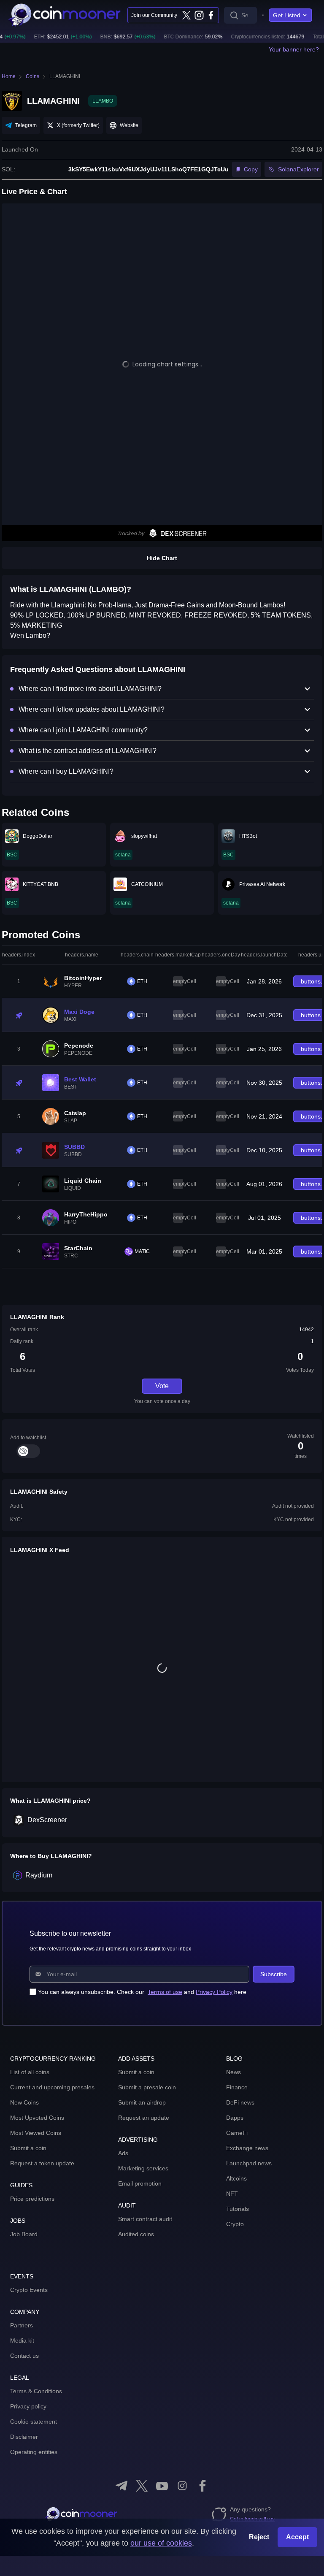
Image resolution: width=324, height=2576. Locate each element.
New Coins (24, 2102)
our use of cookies (161, 2543)
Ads (123, 2153)
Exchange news (247, 2148)
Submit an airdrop (142, 2102)
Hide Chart (162, 558)
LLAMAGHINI (65, 76)
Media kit (22, 2340)
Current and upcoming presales (52, 2087)
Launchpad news (249, 2163)
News (234, 2072)
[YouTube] (162, 2486)
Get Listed (287, 15)
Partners (22, 2325)
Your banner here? (294, 49)
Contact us (24, 2356)
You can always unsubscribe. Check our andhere (142, 1992)
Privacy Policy (214, 1992)
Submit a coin (28, 2148)
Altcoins (236, 2178)
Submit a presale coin (147, 2087)
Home (9, 76)
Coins (32, 76)
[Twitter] (186, 15)
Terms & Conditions (36, 2391)
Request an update (144, 2118)
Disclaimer (24, 2437)
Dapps (235, 2118)
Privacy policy (28, 2406)
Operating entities (34, 2452)
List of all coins (30, 2072)
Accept (297, 2537)
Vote (162, 1386)
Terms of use (165, 1992)
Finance (237, 2087)
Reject (259, 2537)
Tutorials (238, 2209)
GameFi (237, 2133)
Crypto (235, 2224)
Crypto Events (29, 2290)
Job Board (24, 2234)
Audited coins (136, 2234)
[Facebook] (211, 15)
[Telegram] (121, 2486)
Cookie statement (34, 2422)
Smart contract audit (145, 2219)
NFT (232, 2194)
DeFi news (240, 2102)
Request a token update (42, 2163)
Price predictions (32, 2199)
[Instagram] (199, 15)
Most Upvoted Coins (37, 2118)
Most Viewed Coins (36, 2133)
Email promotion (140, 2183)
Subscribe (274, 1974)
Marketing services (143, 2168)
